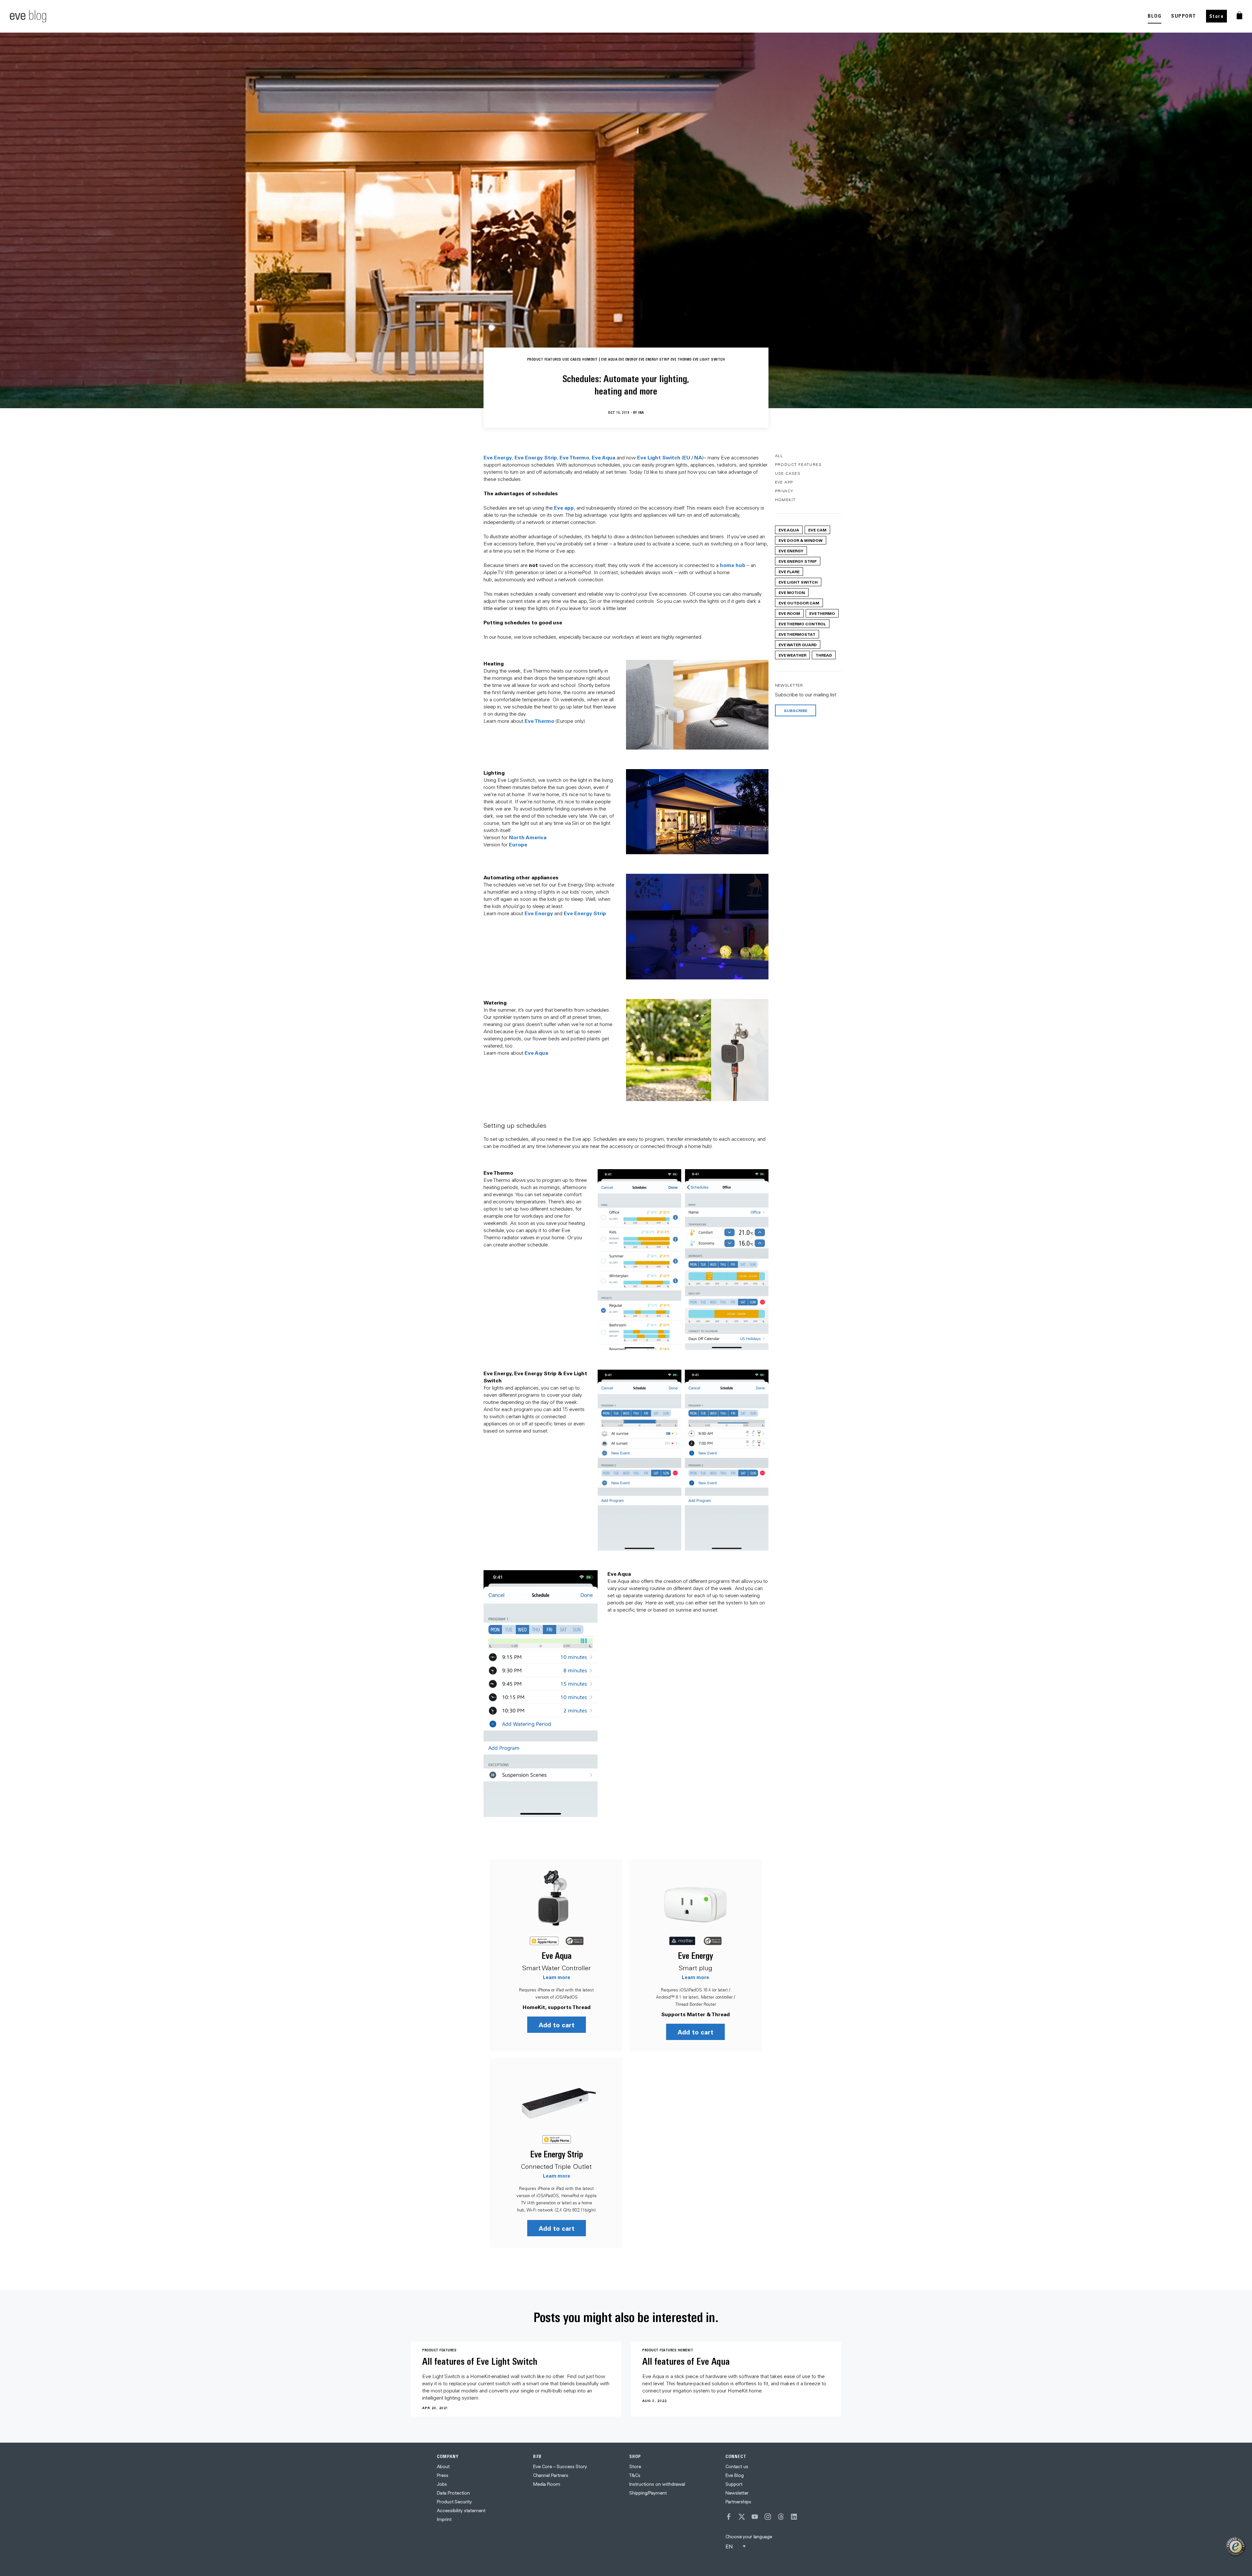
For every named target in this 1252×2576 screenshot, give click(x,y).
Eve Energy (498, 457)
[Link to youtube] (755, 2517)
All (779, 456)
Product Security (454, 2502)
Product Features (798, 464)
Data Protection (453, 2493)
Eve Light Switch (798, 582)
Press (443, 2475)
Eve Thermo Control (802, 624)
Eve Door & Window (801, 540)
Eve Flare (789, 572)
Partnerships (738, 2502)
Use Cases (788, 473)
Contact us (737, 2466)
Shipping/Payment (648, 2493)
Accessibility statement (461, 2510)
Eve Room (789, 613)
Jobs (442, 2484)
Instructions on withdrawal (657, 2484)
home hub (733, 565)
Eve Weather (792, 655)
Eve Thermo (574, 457)
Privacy (784, 491)
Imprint (444, 2519)
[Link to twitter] (742, 2517)
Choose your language (749, 2537)
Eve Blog (735, 2475)
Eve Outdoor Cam (799, 603)
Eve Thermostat (797, 634)
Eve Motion (792, 592)
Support (734, 2484)
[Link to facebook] (729, 2517)
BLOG (1155, 16)
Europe (518, 844)
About (443, 2466)
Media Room (547, 2484)
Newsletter (737, 2493)
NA (698, 457)
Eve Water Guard (798, 645)
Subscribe (796, 710)
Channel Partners (551, 2475)
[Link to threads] (781, 2517)
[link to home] (28, 16)
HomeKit (785, 500)
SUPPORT (1184, 16)
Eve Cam (817, 530)
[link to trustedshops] (1236, 2547)
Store (1217, 16)
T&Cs (635, 2475)
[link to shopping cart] (1239, 15)
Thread (824, 655)
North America (528, 837)
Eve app (564, 507)
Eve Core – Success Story (560, 2466)
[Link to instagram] (768, 2517)
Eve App (784, 482)
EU (687, 457)
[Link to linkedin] (794, 2517)
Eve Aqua (604, 457)
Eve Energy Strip (536, 457)
